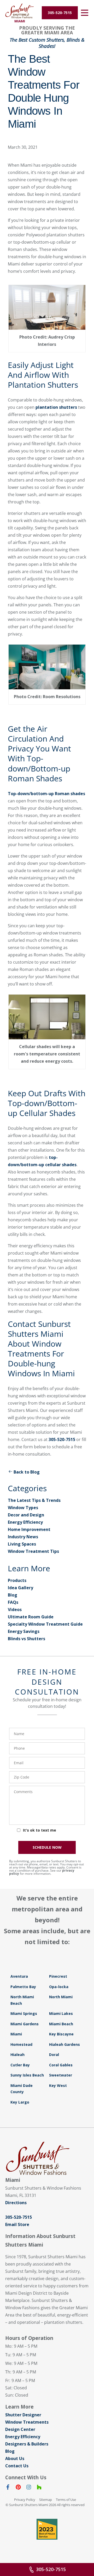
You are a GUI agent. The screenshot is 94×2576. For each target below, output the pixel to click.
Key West (58, 2085)
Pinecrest (58, 1976)
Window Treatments (27, 2422)
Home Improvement (29, 1529)
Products (17, 1580)
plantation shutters (56, 407)
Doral (54, 2055)
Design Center (20, 2429)
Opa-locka (59, 1987)
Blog (13, 1595)
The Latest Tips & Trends (34, 1500)
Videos (15, 1610)
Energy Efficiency (25, 1522)
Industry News (23, 1537)
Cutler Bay (20, 2065)
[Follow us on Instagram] (29, 2488)
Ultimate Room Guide (31, 1617)
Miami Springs (24, 2013)
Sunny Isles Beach (27, 2075)
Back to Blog (27, 1472)
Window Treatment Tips (33, 1551)
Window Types (23, 1508)
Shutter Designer (23, 2415)
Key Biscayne (61, 2034)
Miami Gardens (25, 2024)
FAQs (13, 1602)
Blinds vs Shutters (27, 1639)
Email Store (17, 2224)
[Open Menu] (85, 13)
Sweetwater (61, 2075)
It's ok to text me (40, 1830)
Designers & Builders (27, 2444)
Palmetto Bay (23, 1987)
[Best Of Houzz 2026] (47, 2529)
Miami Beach (61, 2024)
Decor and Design (26, 1515)
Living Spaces (22, 1544)
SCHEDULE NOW (47, 1847)
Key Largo (20, 2102)
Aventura (19, 1976)
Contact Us (17, 2466)
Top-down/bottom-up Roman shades (46, 794)
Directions (16, 2203)
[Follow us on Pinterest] (18, 2488)
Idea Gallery (20, 1588)
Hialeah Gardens (64, 2044)
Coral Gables (61, 2065)
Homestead (21, 2044)
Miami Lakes (61, 2013)
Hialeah (17, 2055)
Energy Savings (24, 1631)
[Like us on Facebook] (8, 2488)
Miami (16, 2034)
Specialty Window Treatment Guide (45, 1624)
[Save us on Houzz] (39, 2488)
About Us (15, 2458)
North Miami (61, 1997)
